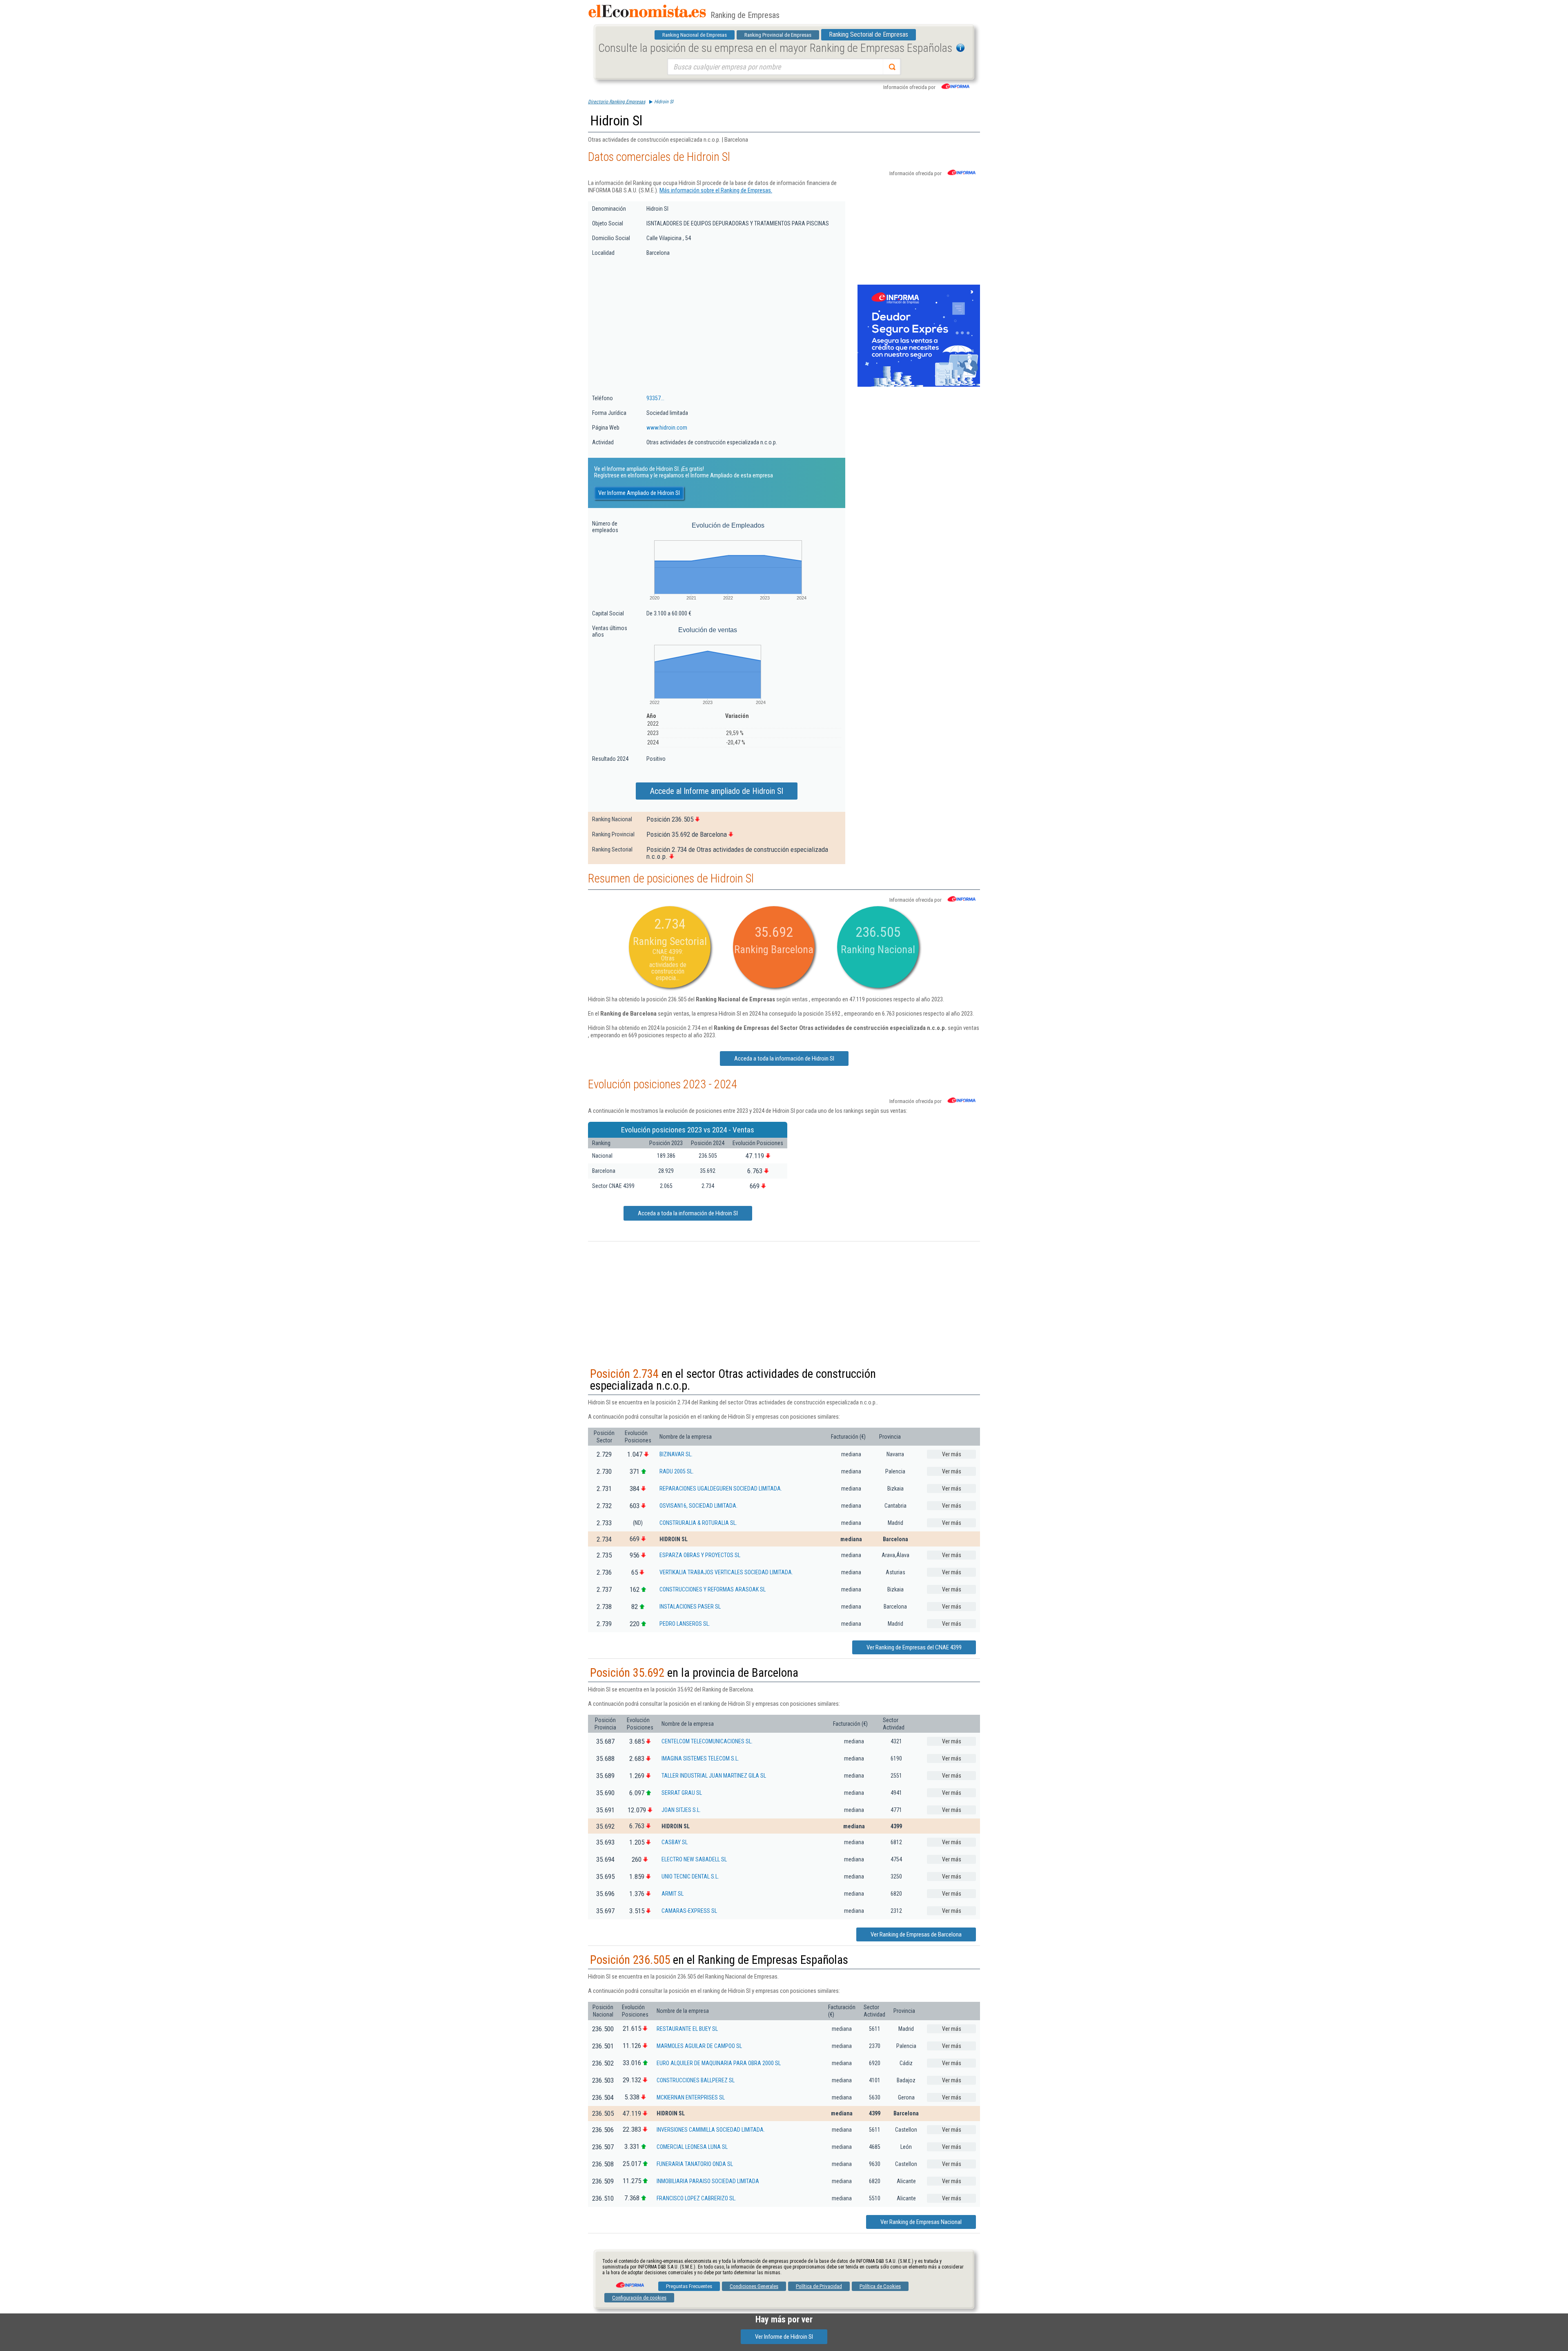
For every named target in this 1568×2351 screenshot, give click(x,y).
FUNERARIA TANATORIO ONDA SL (695, 2164)
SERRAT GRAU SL (682, 1793)
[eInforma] (629, 2282)
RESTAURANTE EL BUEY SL (687, 2029)
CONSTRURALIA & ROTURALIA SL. (698, 1523)
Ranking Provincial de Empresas (778, 35)
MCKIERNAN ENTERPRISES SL (691, 2097)
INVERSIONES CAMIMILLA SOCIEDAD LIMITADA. (711, 2130)
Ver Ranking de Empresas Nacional (921, 2222)
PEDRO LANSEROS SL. (685, 1624)
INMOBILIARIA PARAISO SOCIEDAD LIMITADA (708, 2181)
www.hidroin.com (667, 428)
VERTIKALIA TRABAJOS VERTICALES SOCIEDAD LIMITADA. (726, 1572)
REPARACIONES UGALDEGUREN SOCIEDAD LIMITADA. (721, 1489)
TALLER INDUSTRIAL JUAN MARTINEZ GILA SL (714, 1776)
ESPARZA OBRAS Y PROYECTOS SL (700, 1555)
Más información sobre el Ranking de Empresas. (716, 190)
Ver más (952, 1454)
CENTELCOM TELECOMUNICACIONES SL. (707, 1741)
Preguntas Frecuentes (689, 2286)
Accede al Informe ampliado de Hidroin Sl (717, 791)
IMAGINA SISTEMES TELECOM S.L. (700, 1758)
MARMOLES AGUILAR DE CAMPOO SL (699, 2046)
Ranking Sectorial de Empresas (869, 35)
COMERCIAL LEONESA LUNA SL (692, 2147)
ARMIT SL (673, 1894)
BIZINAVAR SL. (676, 1454)
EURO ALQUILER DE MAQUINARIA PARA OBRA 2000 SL (719, 2063)
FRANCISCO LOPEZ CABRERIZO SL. (696, 2198)
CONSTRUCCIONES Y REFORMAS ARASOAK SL (713, 1589)
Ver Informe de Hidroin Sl (784, 2337)
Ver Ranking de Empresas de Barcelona (916, 1934)
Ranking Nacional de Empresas (695, 35)
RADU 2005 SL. (677, 1471)
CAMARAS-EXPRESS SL (689, 1911)
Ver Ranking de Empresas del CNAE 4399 (914, 1647)
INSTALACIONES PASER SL (690, 1607)
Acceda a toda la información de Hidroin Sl (784, 1059)
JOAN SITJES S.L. (681, 1810)
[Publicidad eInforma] (919, 385)
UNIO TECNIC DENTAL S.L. (690, 1876)
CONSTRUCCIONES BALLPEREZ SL (696, 2080)
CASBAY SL (675, 1842)
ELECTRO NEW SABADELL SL (694, 1859)
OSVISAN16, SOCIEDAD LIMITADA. (698, 1506)
